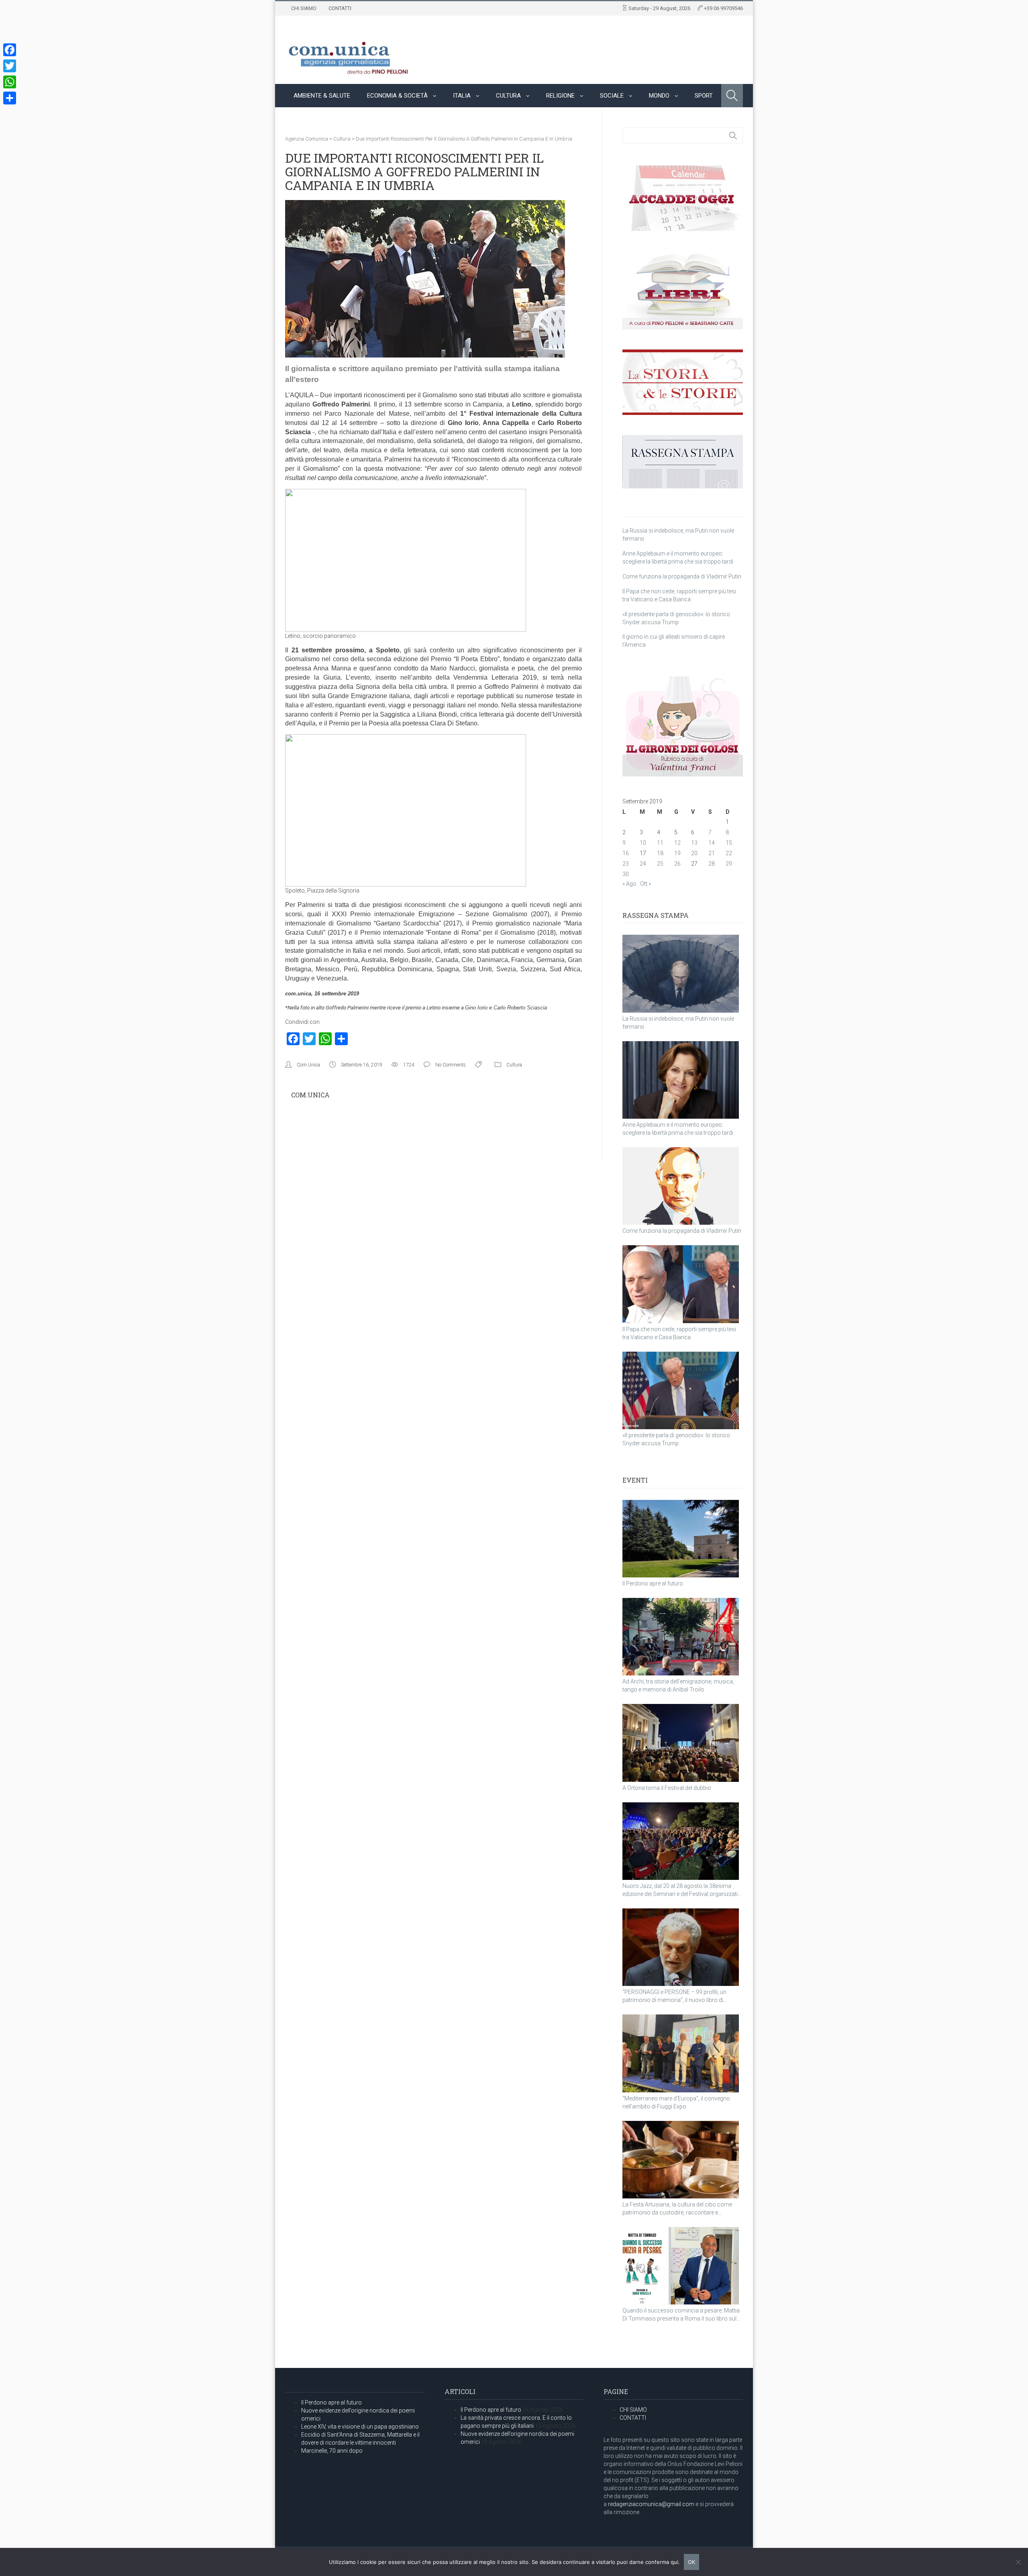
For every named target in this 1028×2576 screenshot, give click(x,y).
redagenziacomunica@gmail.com (651, 2504)
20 (694, 853)
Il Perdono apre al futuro (653, 1583)
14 (712, 843)
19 (677, 853)
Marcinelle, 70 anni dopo (332, 2451)
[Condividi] (10, 98)
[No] (1018, 2562)
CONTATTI (340, 8)
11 (660, 843)
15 (729, 843)
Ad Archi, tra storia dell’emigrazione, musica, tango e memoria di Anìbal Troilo (678, 1685)
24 (643, 864)
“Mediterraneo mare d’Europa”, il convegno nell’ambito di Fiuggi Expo (676, 2102)
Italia (462, 96)
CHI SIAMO (304, 8)
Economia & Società (397, 96)
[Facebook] (10, 50)
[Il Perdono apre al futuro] (681, 1539)
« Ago (629, 884)
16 (626, 853)
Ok (691, 2562)
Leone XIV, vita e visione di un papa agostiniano (360, 2427)
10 (643, 843)
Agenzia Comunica (307, 139)
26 (677, 864)
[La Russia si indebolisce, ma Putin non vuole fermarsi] (681, 973)
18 (660, 853)
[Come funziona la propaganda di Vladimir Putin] (681, 1186)
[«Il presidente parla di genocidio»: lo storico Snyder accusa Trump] (681, 1390)
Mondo (659, 96)
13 (694, 843)
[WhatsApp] (10, 82)
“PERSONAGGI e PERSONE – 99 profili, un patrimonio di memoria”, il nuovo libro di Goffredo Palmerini (674, 1996)
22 (729, 853)
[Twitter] (10, 66)
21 (712, 853)
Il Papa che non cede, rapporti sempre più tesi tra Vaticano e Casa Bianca (679, 1333)
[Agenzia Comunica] (349, 55)
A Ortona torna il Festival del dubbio (667, 1788)
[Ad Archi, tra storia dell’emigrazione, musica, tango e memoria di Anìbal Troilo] (681, 1637)
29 (729, 864)
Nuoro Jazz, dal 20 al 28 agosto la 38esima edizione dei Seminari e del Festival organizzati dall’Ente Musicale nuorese (680, 1890)
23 (626, 864)
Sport (704, 96)
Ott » (646, 884)
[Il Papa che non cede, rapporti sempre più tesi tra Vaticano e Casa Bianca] (681, 1284)
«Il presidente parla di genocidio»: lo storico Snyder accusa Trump (676, 1439)
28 (712, 864)
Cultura (508, 96)
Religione (560, 96)
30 (626, 874)
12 (677, 843)
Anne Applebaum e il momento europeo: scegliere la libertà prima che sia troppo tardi (678, 1129)
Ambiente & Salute (322, 96)
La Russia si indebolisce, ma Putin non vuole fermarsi (678, 1023)
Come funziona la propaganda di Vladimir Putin (682, 576)
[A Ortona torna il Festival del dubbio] (681, 1743)
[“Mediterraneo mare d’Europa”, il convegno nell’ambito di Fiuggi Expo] (681, 2053)
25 (660, 864)
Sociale (612, 96)
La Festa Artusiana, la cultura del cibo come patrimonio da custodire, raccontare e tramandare (677, 2209)
